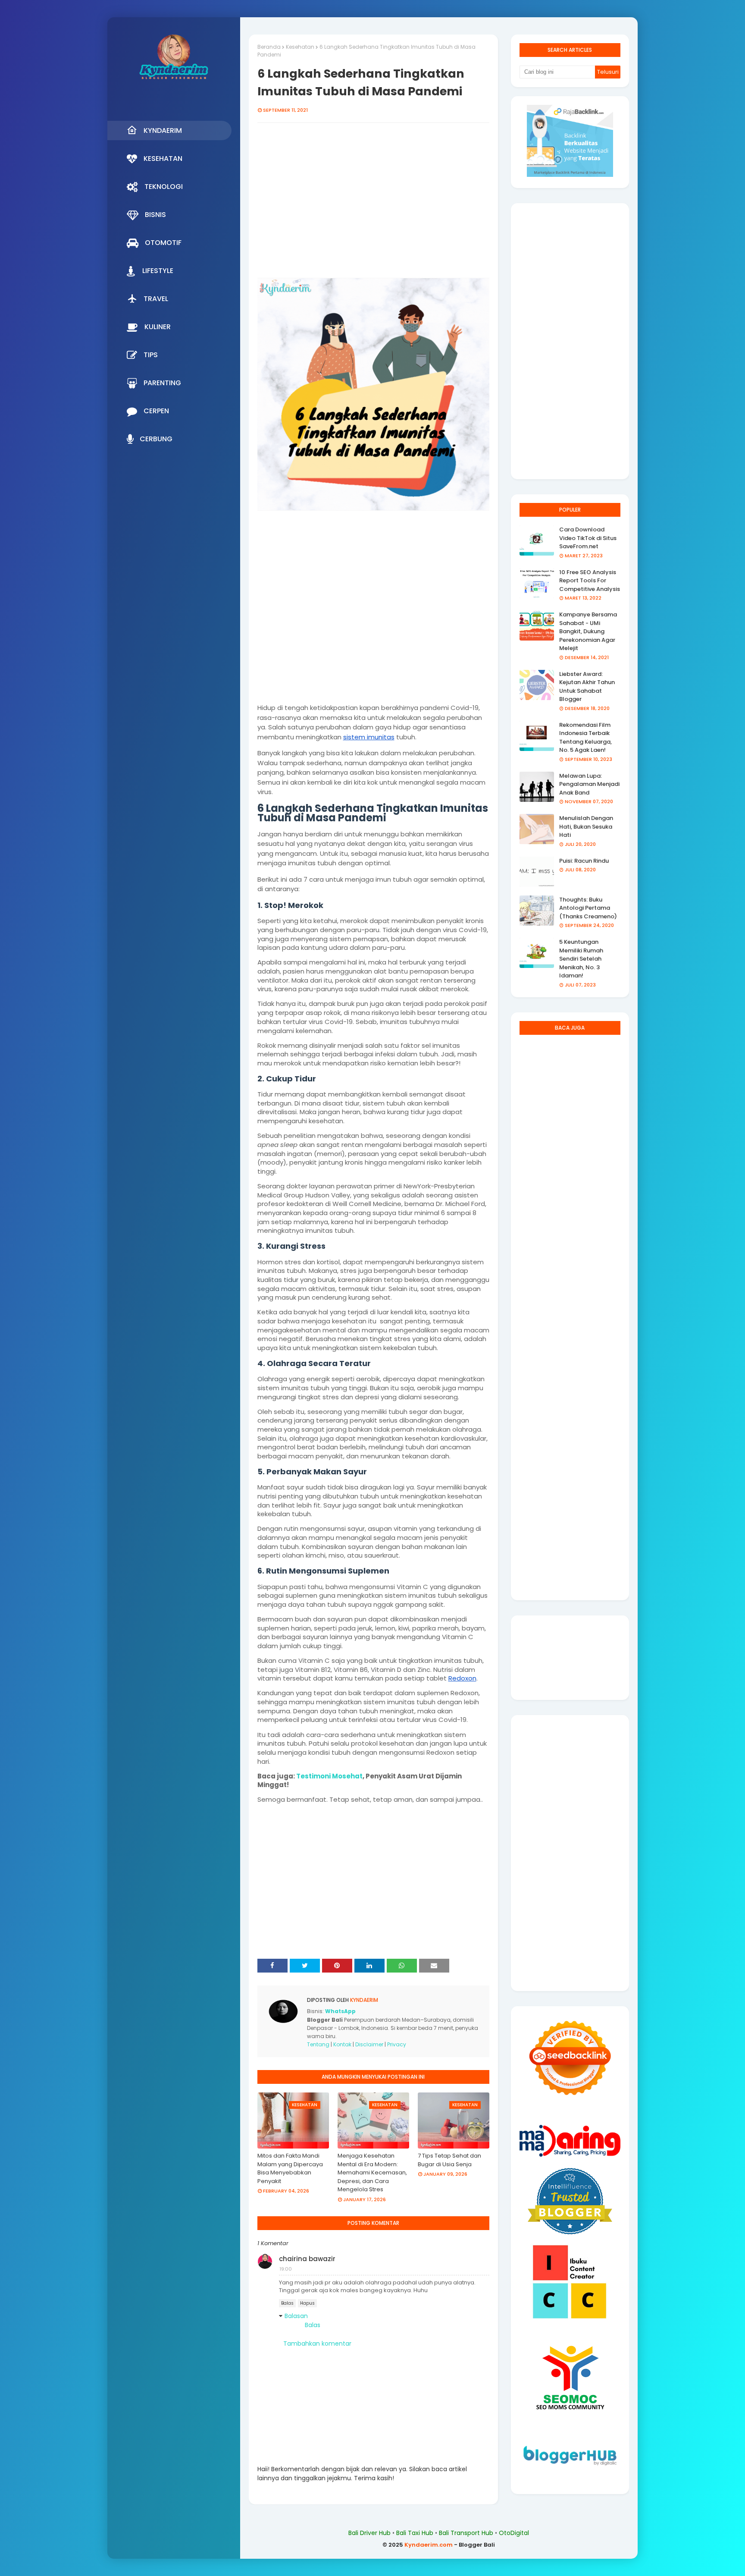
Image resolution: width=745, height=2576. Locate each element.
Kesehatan (300, 47)
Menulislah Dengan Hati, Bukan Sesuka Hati (586, 826)
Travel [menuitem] (156, 299)
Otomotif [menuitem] (163, 243)
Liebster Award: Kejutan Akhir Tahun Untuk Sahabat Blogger (587, 687)
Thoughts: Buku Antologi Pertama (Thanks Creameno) (588, 908)
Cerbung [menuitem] (156, 439)
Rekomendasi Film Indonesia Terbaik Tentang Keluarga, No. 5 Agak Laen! (585, 738)
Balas (287, 2303)
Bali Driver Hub (369, 2533)
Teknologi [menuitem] (164, 187)
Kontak (342, 2044)
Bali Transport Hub (466, 2533)
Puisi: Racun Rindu (584, 861)
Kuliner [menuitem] (158, 327)
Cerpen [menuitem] (156, 411)
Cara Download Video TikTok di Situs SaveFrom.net (588, 538)
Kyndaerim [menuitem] (163, 130)
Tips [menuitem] (151, 355)
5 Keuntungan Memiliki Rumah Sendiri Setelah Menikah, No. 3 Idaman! (581, 959)
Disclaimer (369, 2044)
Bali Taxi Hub (415, 2533)
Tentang (318, 2044)
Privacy (397, 2044)
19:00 (286, 2269)
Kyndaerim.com (429, 2545)
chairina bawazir (307, 2259)
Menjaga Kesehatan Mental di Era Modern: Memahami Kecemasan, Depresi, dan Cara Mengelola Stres (372, 2172)
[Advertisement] (373, 202)
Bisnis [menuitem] (155, 215)
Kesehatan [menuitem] (163, 159)
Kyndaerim (363, 2000)
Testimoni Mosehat (329, 1776)
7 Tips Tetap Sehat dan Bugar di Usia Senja (449, 2160)
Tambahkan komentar (317, 2344)
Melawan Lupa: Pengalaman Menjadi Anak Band (589, 784)
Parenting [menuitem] (162, 383)
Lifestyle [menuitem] (158, 271)
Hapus (307, 2303)
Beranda (269, 47)
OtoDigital (514, 2533)
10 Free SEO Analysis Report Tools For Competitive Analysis (590, 581)
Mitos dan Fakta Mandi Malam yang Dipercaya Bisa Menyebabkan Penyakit (290, 2168)
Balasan (296, 2316)
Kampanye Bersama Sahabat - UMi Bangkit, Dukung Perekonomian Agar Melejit (588, 631)
